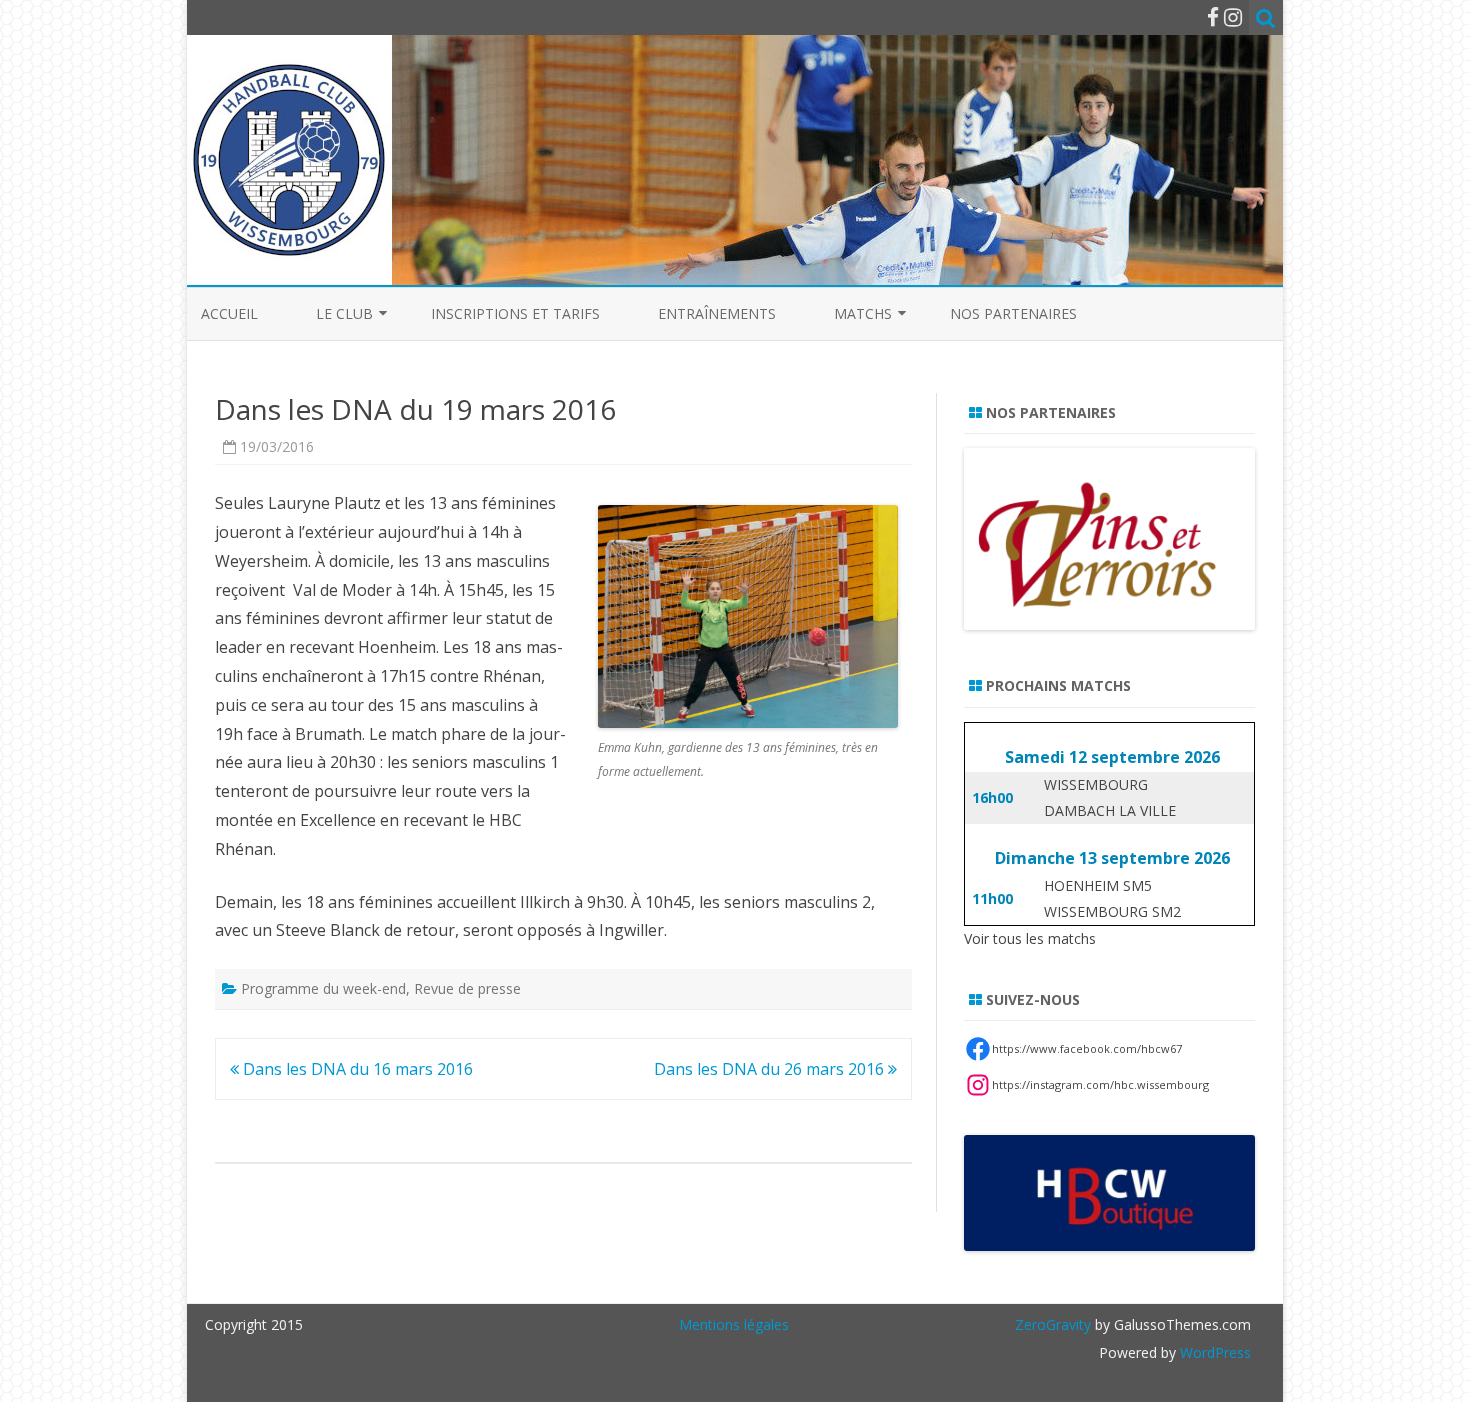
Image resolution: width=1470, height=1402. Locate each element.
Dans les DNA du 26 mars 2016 (771, 1069)
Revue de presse (467, 988)
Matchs (863, 313)
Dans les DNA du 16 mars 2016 (356, 1069)
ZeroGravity (1053, 1324)
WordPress (1213, 1352)
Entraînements (717, 313)
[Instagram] (1233, 17)
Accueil (229, 313)
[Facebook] (1213, 17)
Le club (344, 313)
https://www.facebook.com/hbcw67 (1087, 1048)
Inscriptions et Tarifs (515, 313)
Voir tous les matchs (1030, 938)
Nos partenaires (1013, 313)
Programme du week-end (323, 988)
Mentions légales (734, 1324)
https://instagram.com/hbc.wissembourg (1100, 1084)
